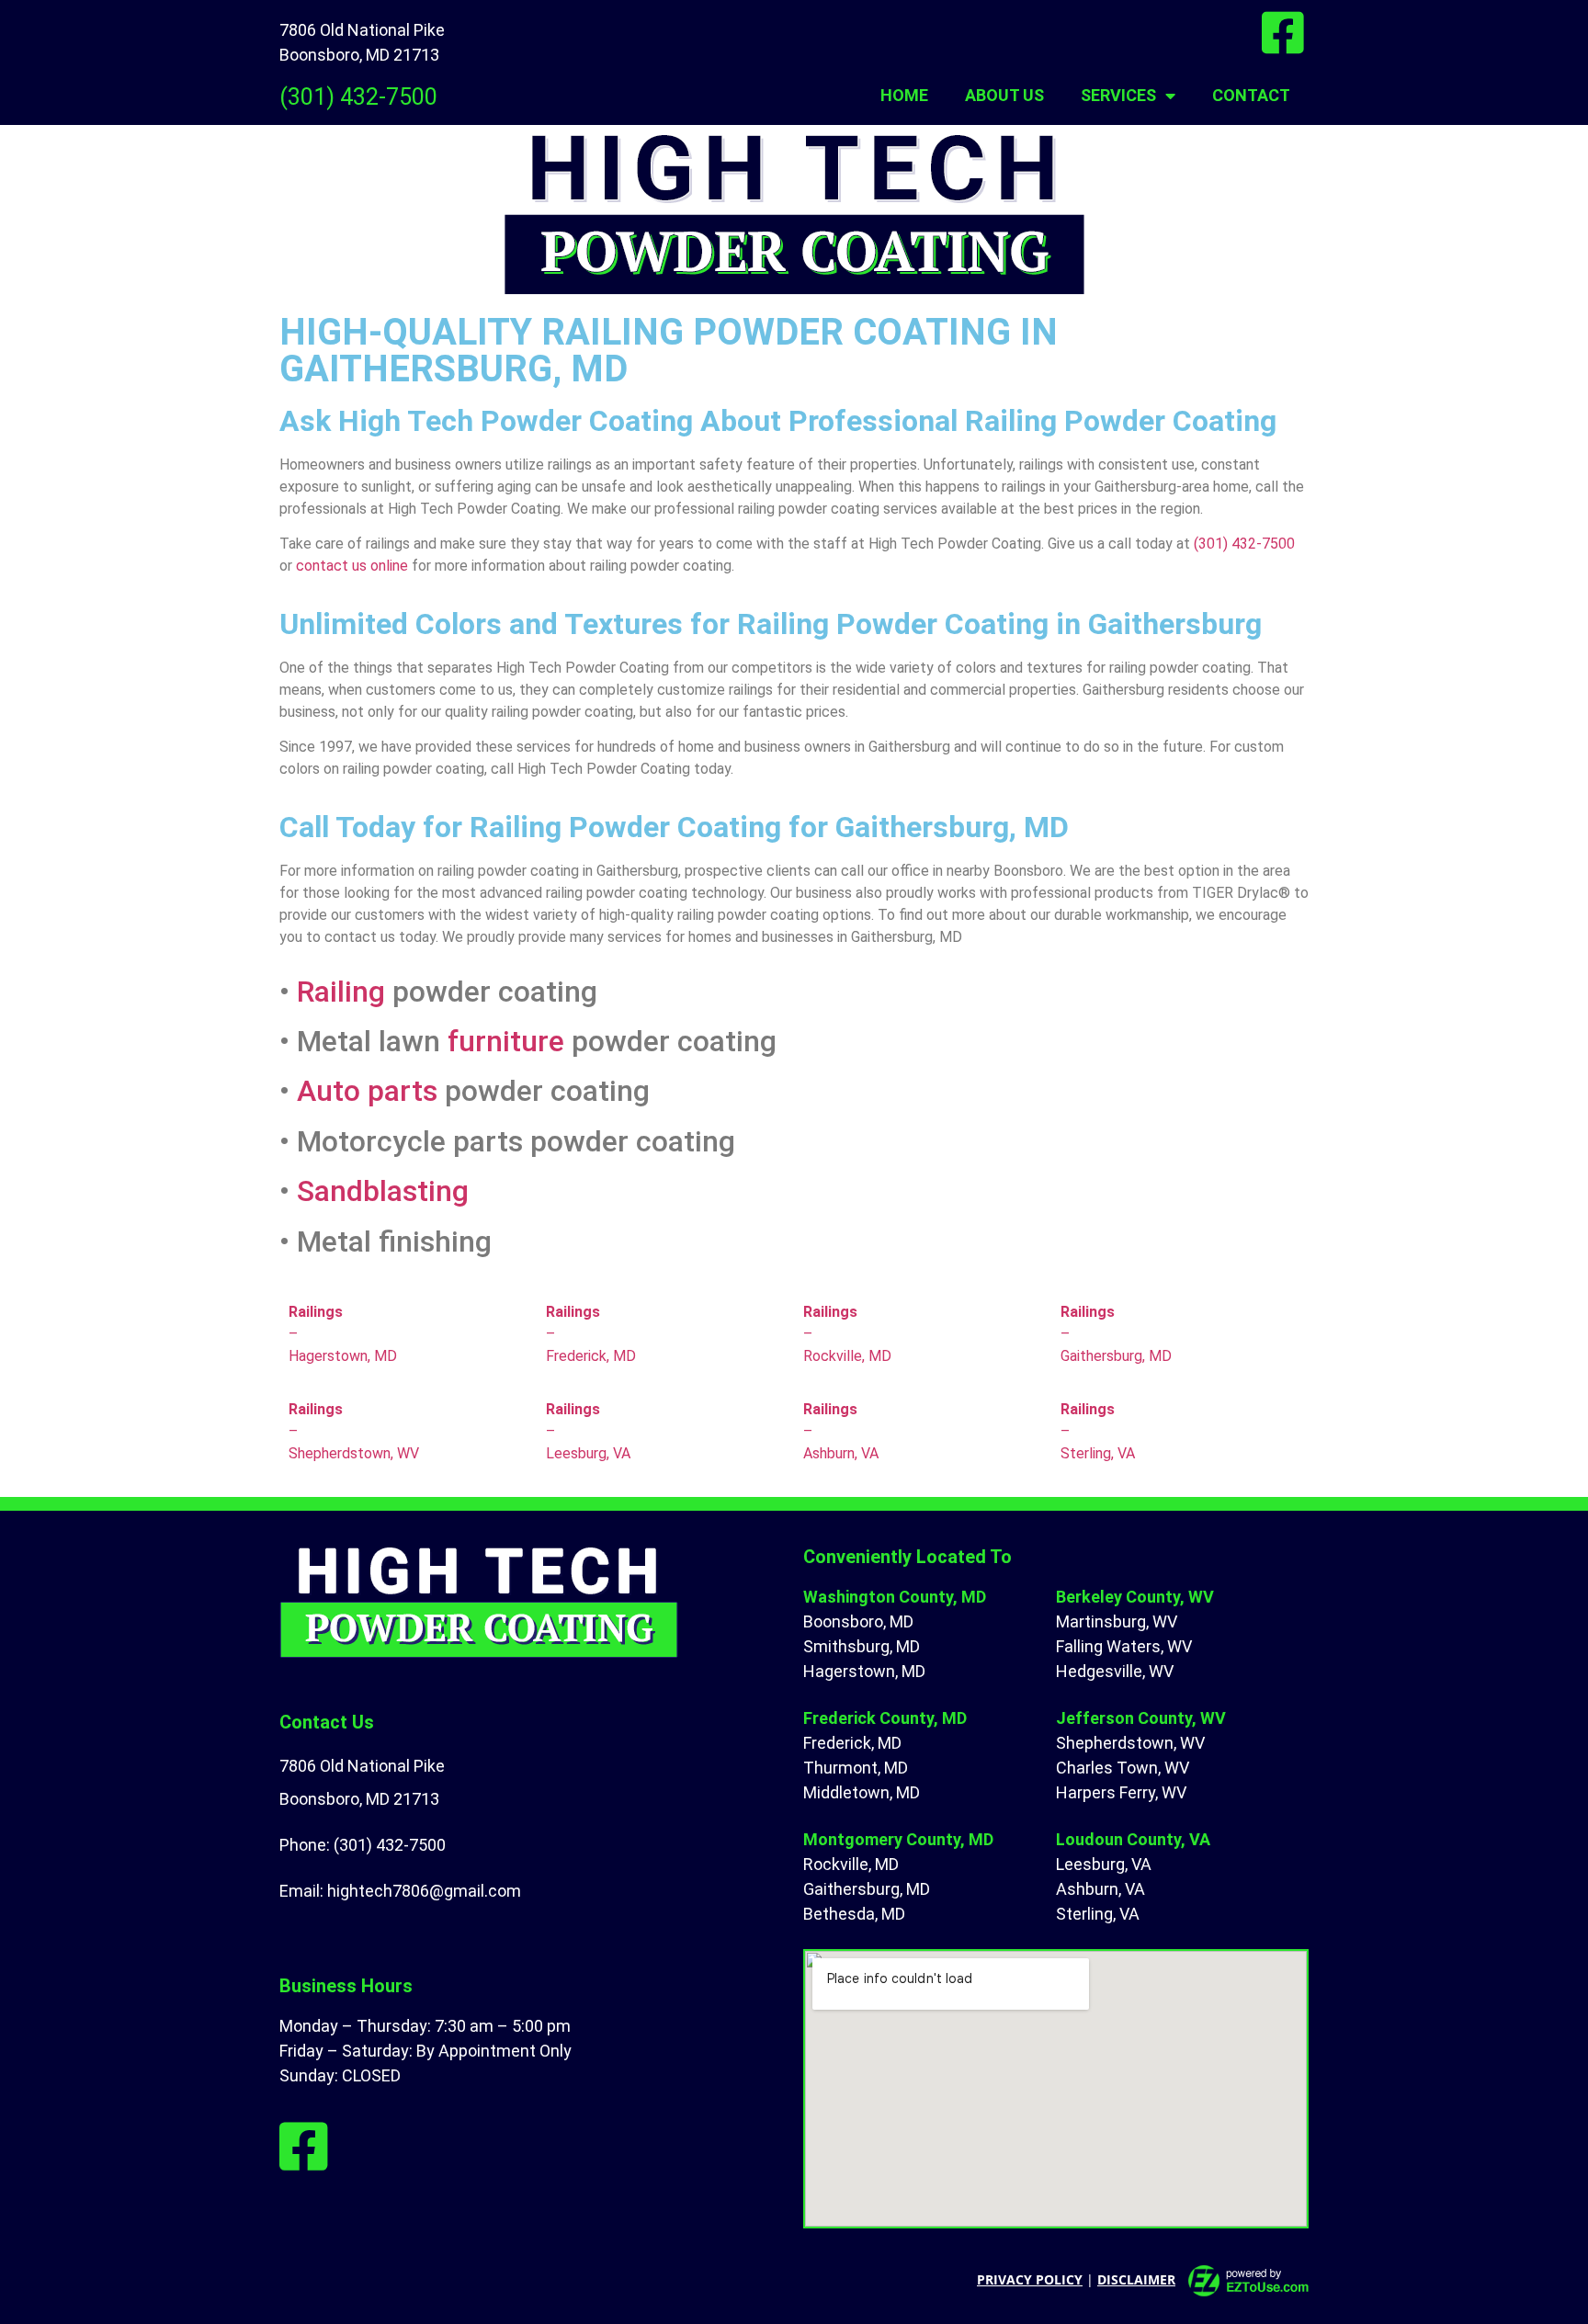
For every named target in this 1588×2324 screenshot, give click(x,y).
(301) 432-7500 (358, 97)
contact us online (352, 566)
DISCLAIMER (1136, 2279)
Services (1118, 95)
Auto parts (367, 1091)
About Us (1004, 95)
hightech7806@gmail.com (424, 1891)
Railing (341, 992)
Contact (1251, 95)
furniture (506, 1041)
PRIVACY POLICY (1030, 2279)
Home (904, 95)
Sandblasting (383, 1191)
